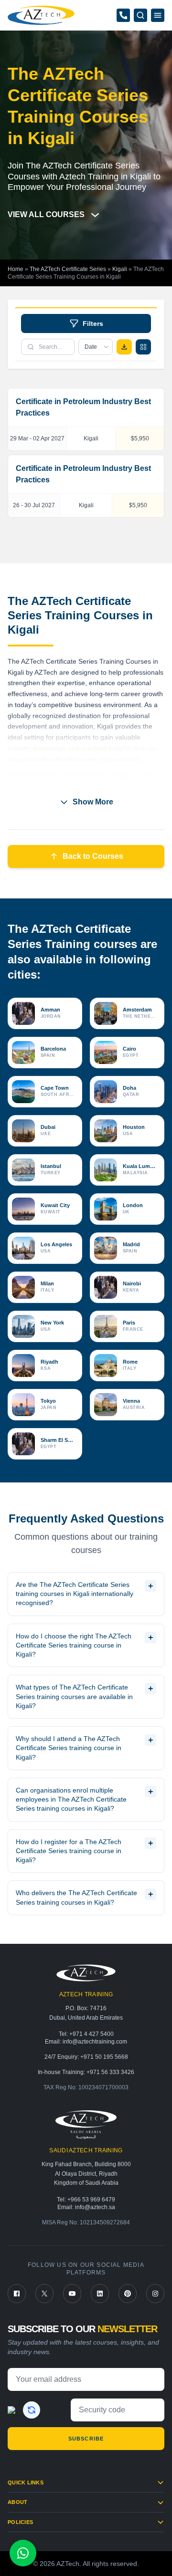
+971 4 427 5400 (91, 2034)
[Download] (124, 347)
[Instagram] (155, 2294)
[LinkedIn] (100, 2294)
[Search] (140, 15)
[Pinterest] (128, 2294)
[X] (44, 2294)
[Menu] (158, 15)
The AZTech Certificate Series (68, 269)
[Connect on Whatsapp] (23, 2553)
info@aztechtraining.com (95, 2042)
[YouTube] (72, 2294)
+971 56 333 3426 (110, 2072)
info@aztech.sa (95, 2207)
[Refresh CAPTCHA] (32, 2410)
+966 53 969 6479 (91, 2200)
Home (16, 269)
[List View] (143, 347)
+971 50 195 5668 (104, 2057)
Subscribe (86, 2439)
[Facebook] (17, 2294)
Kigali (120, 269)
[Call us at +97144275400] (123, 15)
